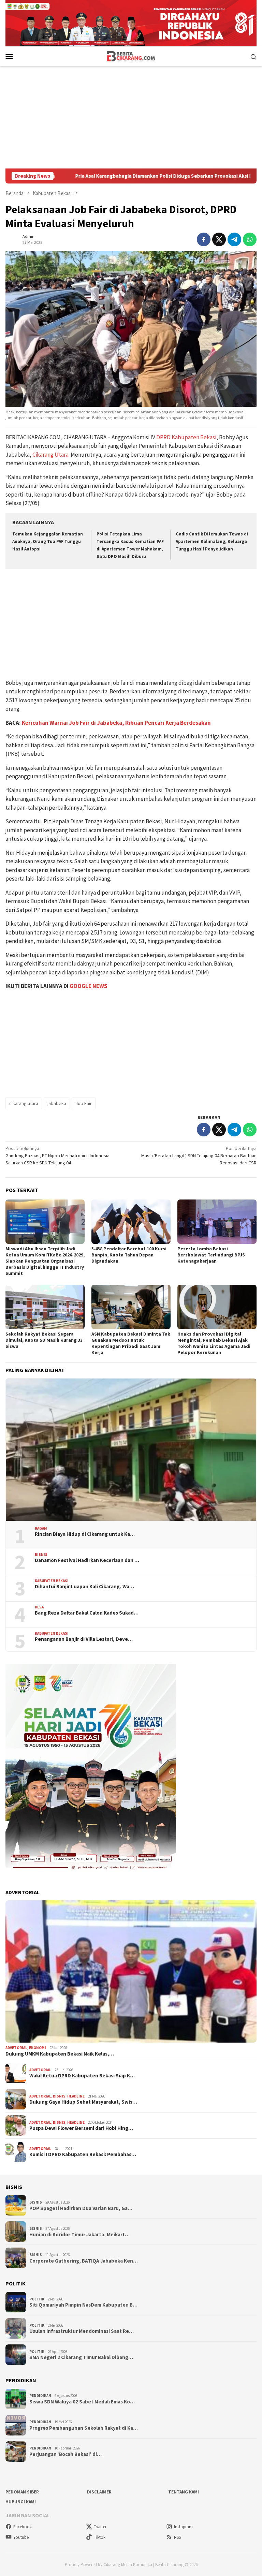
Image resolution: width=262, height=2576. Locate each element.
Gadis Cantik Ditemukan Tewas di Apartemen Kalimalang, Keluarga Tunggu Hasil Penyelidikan (212, 541)
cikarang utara (24, 1103)
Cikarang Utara (50, 455)
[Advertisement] (131, 117)
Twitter (100, 2527)
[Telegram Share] (234, 239)
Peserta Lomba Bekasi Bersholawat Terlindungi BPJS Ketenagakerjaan (211, 1255)
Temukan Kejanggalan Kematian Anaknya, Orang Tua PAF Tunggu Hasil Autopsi (48, 541)
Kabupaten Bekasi (52, 1581)
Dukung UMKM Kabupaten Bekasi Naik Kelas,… (60, 2054)
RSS (177, 2537)
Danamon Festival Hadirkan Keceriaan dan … (87, 1560)
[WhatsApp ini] (250, 239)
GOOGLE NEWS (89, 986)
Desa (39, 1607)
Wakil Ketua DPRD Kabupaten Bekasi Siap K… (82, 2076)
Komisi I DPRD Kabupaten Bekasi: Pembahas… (83, 2154)
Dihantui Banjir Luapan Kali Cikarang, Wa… (84, 1587)
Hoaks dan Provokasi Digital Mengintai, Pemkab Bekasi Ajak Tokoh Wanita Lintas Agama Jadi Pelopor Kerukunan (214, 1343)
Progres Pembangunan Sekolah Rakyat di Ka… (84, 2428)
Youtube (21, 2537)
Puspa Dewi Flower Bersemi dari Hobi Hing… (81, 2128)
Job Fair (84, 1103)
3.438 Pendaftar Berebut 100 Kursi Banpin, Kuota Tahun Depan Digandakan (129, 1255)
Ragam (41, 1528)
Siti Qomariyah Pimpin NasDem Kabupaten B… (83, 2305)
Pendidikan (40, 2396)
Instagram (183, 2527)
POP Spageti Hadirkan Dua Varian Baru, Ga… (81, 2208)
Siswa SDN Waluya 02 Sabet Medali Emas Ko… (82, 2402)
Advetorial (16, 2048)
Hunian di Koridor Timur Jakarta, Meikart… (79, 2235)
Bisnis (41, 1555)
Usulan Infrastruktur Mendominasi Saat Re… (82, 2331)
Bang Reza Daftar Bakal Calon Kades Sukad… (87, 1613)
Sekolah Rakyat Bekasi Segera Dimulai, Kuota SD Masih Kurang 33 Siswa (44, 1340)
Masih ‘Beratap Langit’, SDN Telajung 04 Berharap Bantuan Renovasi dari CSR (199, 1155)
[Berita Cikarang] (131, 56)
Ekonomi (38, 2048)
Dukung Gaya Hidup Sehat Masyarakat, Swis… (83, 2102)
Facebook (23, 2527)
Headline (76, 2096)
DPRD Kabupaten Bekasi (186, 437)
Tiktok (100, 2537)
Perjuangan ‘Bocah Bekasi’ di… (65, 2454)
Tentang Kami (184, 2492)
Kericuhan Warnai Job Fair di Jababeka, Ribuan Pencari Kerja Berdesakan (116, 723)
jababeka (57, 1103)
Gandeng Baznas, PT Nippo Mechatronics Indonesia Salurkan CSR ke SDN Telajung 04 (57, 1155)
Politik (37, 2299)
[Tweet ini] (219, 239)
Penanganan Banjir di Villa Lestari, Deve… (84, 1639)
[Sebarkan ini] (204, 239)
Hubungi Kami (21, 2502)
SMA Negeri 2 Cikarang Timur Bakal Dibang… (81, 2357)
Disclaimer (99, 2492)
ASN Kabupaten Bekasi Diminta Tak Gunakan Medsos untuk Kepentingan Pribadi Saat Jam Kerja (131, 1343)
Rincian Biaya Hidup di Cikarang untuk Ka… (85, 1534)
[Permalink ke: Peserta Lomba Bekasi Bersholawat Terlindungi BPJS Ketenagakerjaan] (217, 1222)
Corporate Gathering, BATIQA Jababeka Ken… (84, 2261)
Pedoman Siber (22, 2492)
